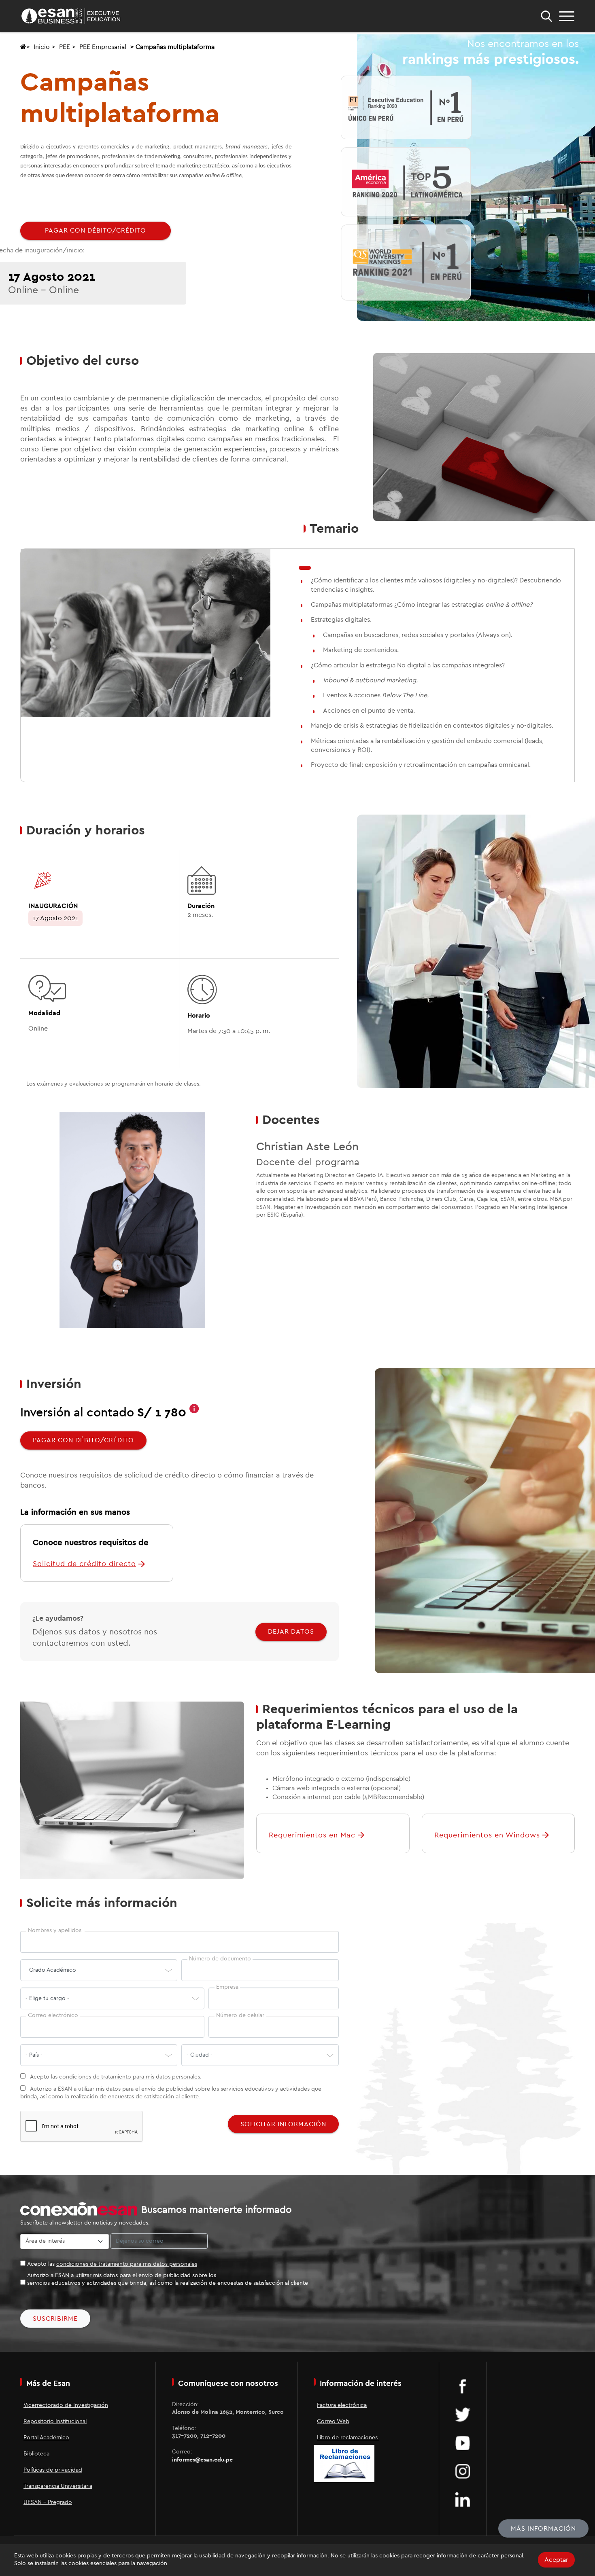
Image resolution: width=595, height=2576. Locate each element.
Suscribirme (55, 2319)
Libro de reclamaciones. (348, 2438)
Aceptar (556, 2560)
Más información (543, 2529)
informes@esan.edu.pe (202, 2460)
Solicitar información (283, 2124)
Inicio (42, 47)
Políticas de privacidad (53, 2470)
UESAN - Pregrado (48, 2502)
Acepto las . (115, 2077)
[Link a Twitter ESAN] (463, 2414)
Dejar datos (291, 1632)
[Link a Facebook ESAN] (463, 2386)
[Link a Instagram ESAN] (463, 2471)
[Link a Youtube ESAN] (463, 2443)
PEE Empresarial (103, 47)
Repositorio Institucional (55, 2421)
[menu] (567, 16)
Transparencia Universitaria (58, 2486)
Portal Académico (46, 2438)
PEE (65, 47)
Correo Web (333, 2421)
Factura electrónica (342, 2405)
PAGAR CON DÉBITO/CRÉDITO (96, 231)
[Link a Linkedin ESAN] (463, 2499)
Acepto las (112, 2264)
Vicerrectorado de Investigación (66, 2405)
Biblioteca (36, 2454)
